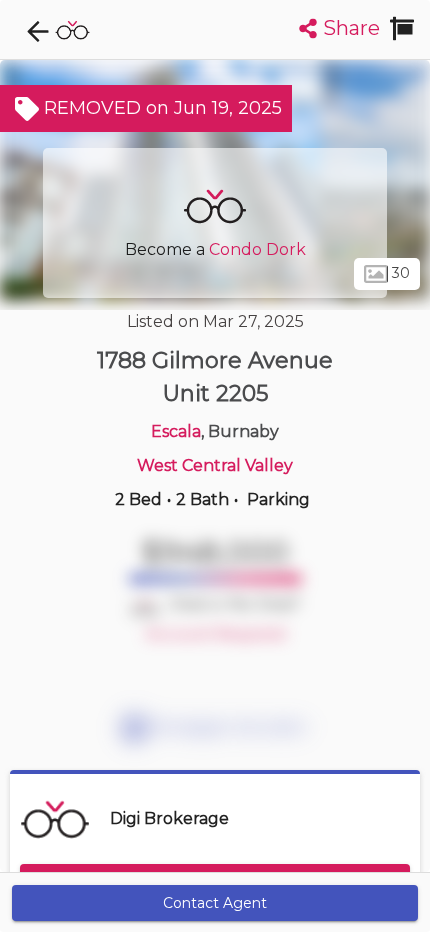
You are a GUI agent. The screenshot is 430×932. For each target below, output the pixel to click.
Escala (176, 431)
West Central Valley (215, 465)
